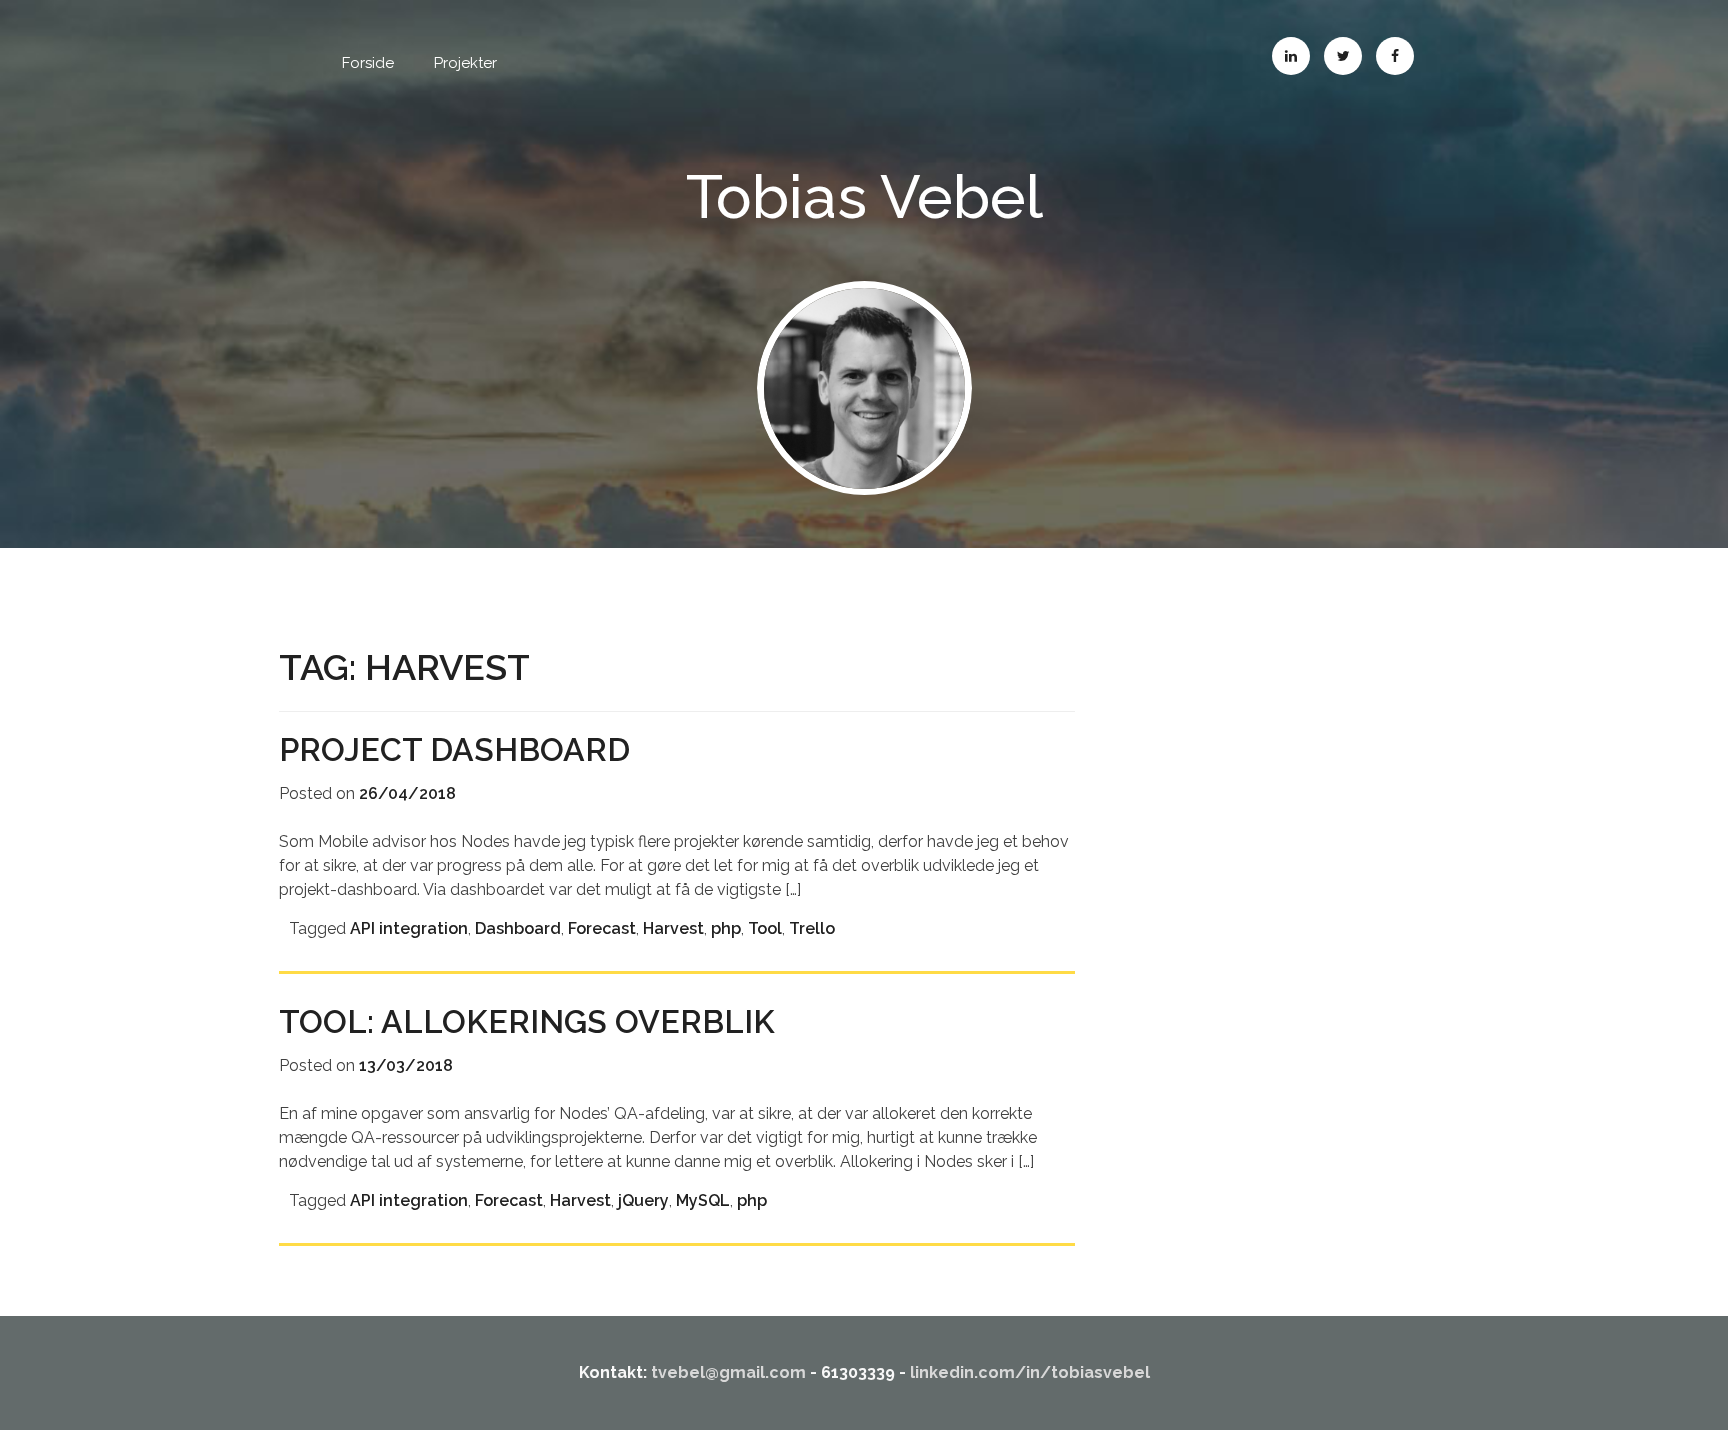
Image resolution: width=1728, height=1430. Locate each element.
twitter (1343, 56)
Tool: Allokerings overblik (527, 1021)
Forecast (602, 928)
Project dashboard (454, 749)
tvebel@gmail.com (728, 1372)
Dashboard (518, 928)
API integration (409, 928)
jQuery (643, 1200)
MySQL (703, 1200)
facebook (1395, 56)
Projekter (465, 63)
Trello (812, 928)
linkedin (1291, 56)
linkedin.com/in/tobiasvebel (1030, 1372)
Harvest (673, 928)
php (726, 928)
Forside (368, 63)
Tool (765, 928)
